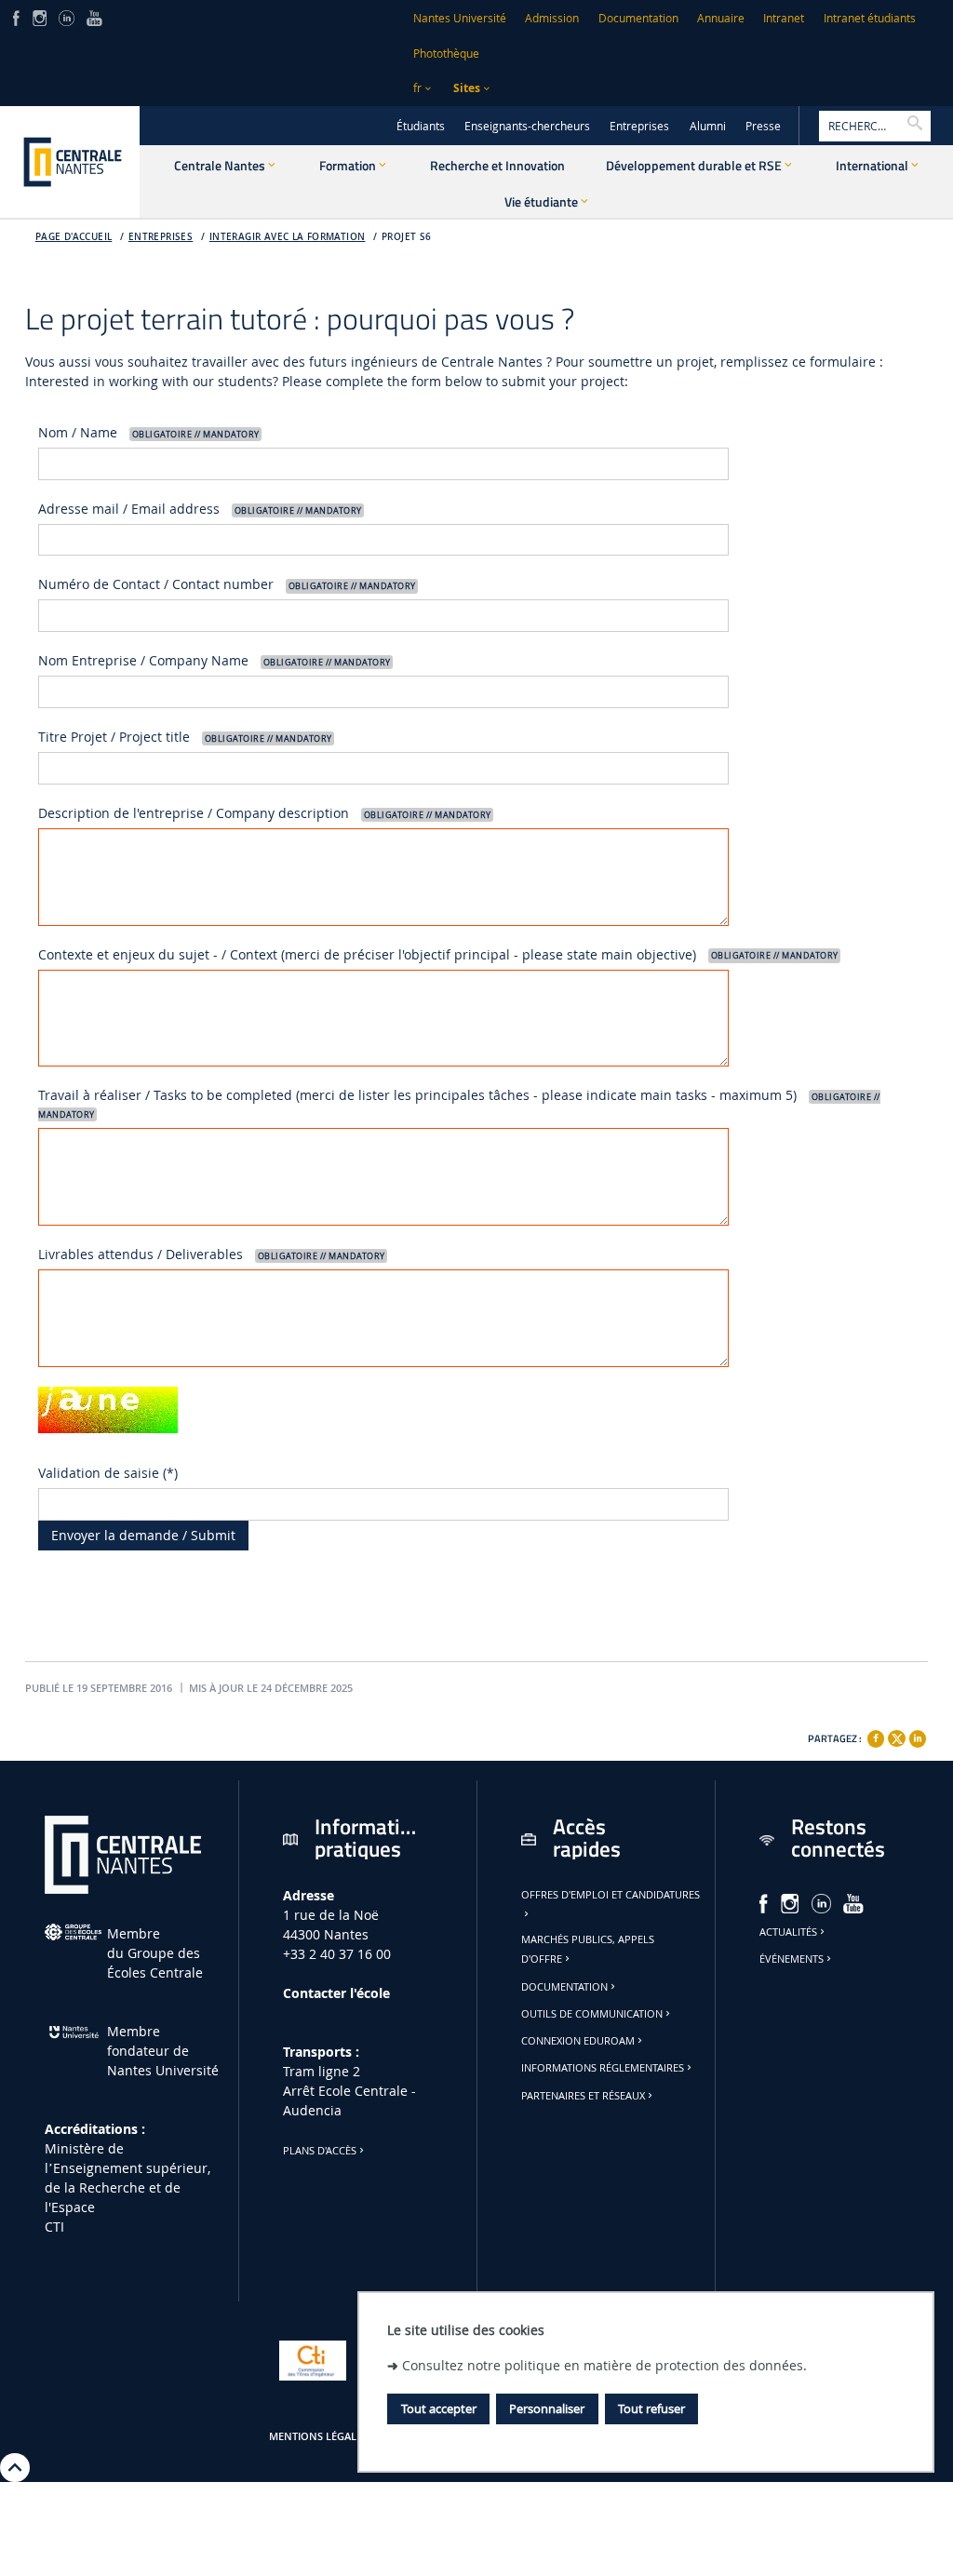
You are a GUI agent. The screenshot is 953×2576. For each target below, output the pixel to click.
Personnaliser (547, 2408)
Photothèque (446, 54)
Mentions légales (318, 2436)
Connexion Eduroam (578, 2041)
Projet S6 (407, 237)
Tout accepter (439, 2408)
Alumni (708, 126)
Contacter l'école (336, 1993)
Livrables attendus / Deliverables (211, 1254)
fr (417, 88)
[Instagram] (40, 16)
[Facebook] (876, 1738)
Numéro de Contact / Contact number (227, 584)
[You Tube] (94, 16)
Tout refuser (651, 2408)
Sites (467, 88)
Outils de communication (592, 2014)
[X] (896, 1736)
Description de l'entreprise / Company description (264, 813)
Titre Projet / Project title (185, 737)
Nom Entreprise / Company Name (214, 660)
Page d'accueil (74, 237)
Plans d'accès (320, 2151)
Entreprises (639, 126)
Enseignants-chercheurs (527, 126)
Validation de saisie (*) (108, 1473)
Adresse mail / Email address (200, 509)
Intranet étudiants (870, 18)
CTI (54, 2227)
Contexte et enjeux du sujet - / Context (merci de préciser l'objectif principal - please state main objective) (438, 954)
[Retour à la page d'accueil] (70, 162)
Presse (763, 126)
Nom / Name (148, 432)
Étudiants (421, 126)
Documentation (638, 18)
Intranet (784, 18)
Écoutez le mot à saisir (114, 1450)
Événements (792, 1959)
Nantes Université (460, 18)
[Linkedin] (918, 1738)
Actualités (788, 1932)
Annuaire (721, 18)
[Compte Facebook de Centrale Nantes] (16, 16)
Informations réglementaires (603, 2068)
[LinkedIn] (66, 16)
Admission (552, 18)
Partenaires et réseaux (583, 2096)
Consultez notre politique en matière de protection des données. (604, 2365)
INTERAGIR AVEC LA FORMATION (288, 237)
